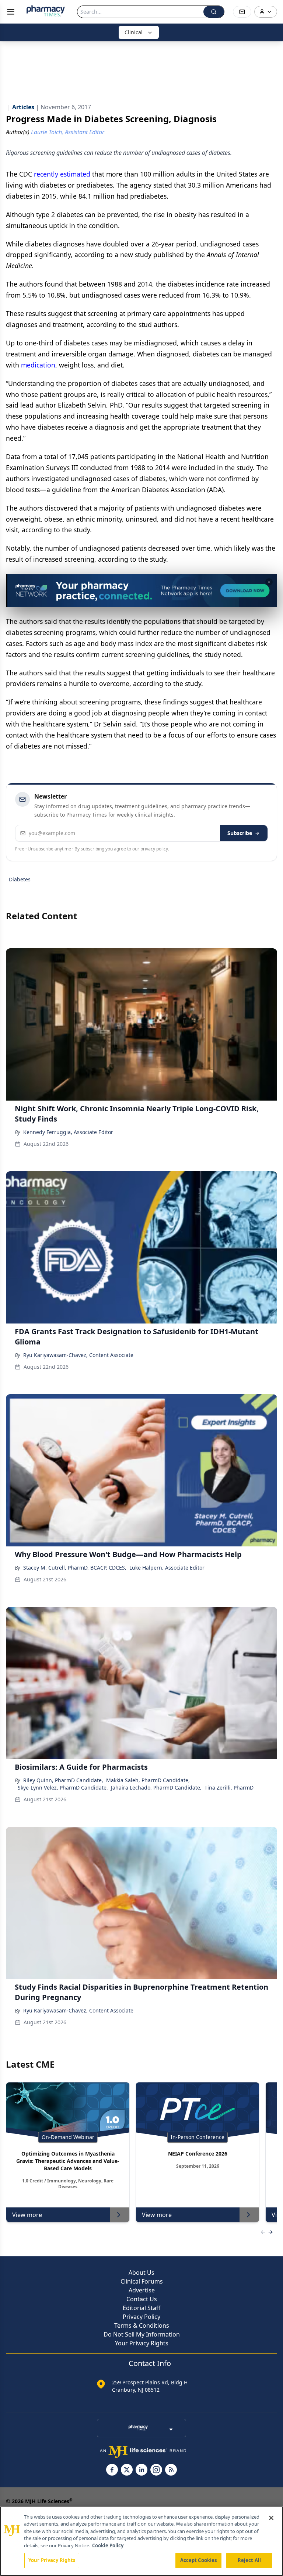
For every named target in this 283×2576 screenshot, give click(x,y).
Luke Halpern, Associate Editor (167, 1568)
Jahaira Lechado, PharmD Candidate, (156, 1788)
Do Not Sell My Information (142, 2334)
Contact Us (142, 2299)
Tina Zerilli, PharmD (229, 1788)
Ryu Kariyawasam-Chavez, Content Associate (78, 1355)
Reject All (249, 2560)
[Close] (271, 2518)
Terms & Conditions (142, 2325)
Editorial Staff (141, 2308)
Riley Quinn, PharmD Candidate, (63, 1780)
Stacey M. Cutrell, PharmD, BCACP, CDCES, (75, 1568)
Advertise (142, 2290)
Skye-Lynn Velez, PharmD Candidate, (63, 1788)
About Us (141, 2273)
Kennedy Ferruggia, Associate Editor (68, 1132)
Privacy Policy (141, 2317)
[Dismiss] (269, 582)
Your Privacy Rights (142, 2343)
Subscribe (240, 833)
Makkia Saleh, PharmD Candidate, (148, 1780)
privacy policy (154, 849)
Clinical (134, 32)
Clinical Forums (142, 2281)
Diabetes (20, 879)
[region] (141, 2541)
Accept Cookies (199, 2560)
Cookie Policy (108, 2545)
